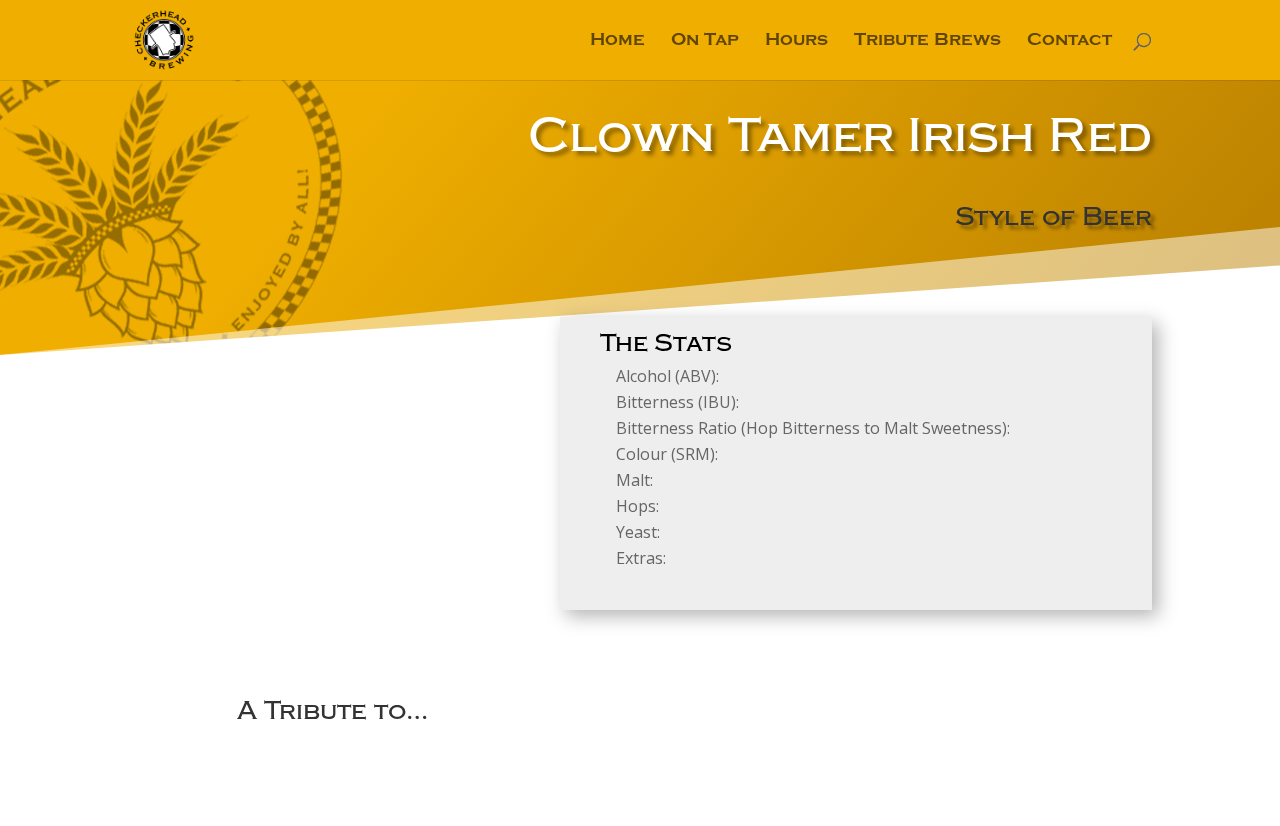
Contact (1069, 41)
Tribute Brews (927, 41)
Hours (796, 41)
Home (617, 41)
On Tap (705, 41)
